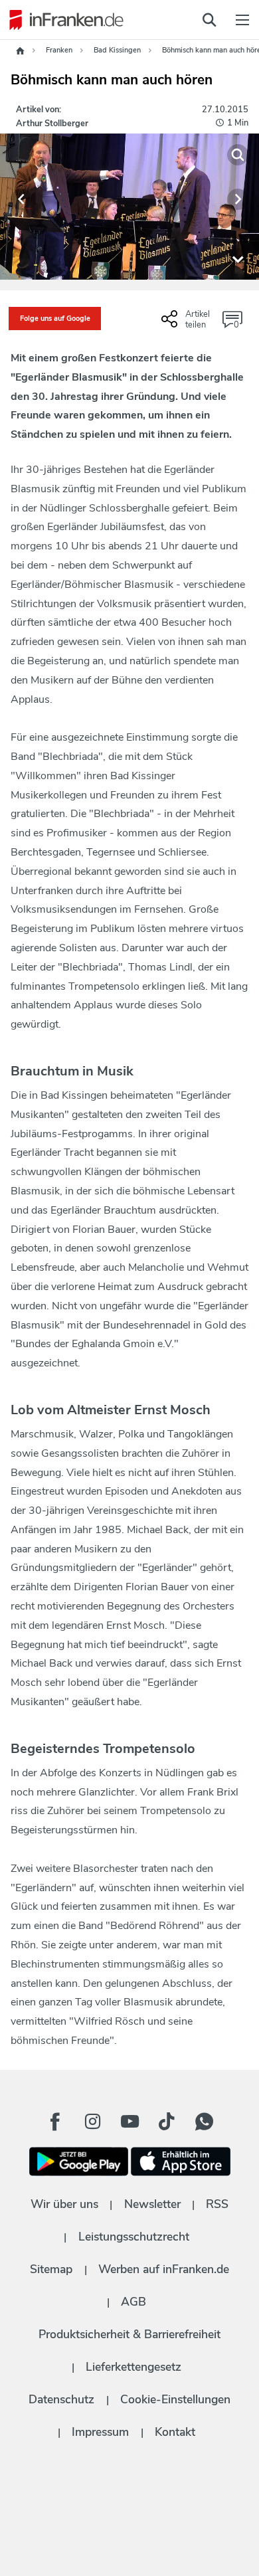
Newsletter (152, 2204)
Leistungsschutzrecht (134, 2237)
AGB (133, 2302)
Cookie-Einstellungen (175, 2399)
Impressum (100, 2432)
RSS (217, 2204)
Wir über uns (64, 2204)
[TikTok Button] (167, 2122)
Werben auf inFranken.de (164, 2269)
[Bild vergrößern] (238, 155)
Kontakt (175, 2432)
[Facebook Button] (55, 2122)
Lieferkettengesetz (133, 2367)
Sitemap (51, 2269)
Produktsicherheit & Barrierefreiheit (129, 2334)
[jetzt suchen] (209, 20)
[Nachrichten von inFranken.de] (63, 20)
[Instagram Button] (92, 2122)
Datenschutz (61, 2399)
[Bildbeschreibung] (238, 258)
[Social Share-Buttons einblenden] (187, 324)
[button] (21, 199)
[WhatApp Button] (204, 2122)
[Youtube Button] (129, 2122)
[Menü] (242, 20)
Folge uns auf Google (55, 319)
